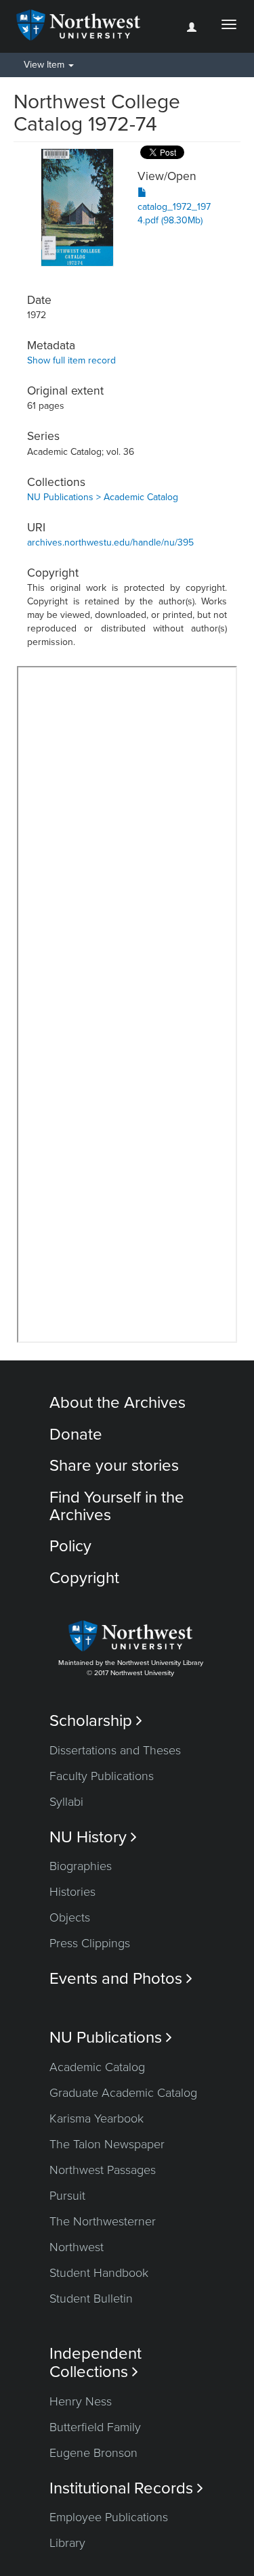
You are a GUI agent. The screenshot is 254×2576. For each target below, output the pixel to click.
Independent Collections (96, 2363)
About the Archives (118, 1403)
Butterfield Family (95, 2427)
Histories (72, 1892)
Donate (76, 1435)
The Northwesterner (103, 2221)
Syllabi (66, 1802)
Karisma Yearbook (97, 2118)
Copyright (84, 1578)
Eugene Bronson (93, 2453)
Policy (70, 1546)
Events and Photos (121, 1979)
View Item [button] (45, 65)
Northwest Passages (103, 2170)
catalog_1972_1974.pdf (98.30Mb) (174, 214)
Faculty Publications (102, 1776)
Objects (70, 1917)
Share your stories (114, 1466)
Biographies (81, 1866)
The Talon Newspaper (107, 2144)
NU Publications (111, 2038)
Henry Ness (81, 2401)
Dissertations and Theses (115, 1750)
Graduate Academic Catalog (123, 2093)
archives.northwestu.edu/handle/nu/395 (110, 542)
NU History (93, 1837)
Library (67, 2543)
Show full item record (71, 360)
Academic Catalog (97, 2067)
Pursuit (67, 2196)
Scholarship (96, 1721)
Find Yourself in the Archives (117, 1506)
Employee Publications (109, 2517)
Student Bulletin (91, 2299)
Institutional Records (126, 2488)
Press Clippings (90, 1943)
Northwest (77, 2247)
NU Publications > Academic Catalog (103, 497)
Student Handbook (99, 2273)
